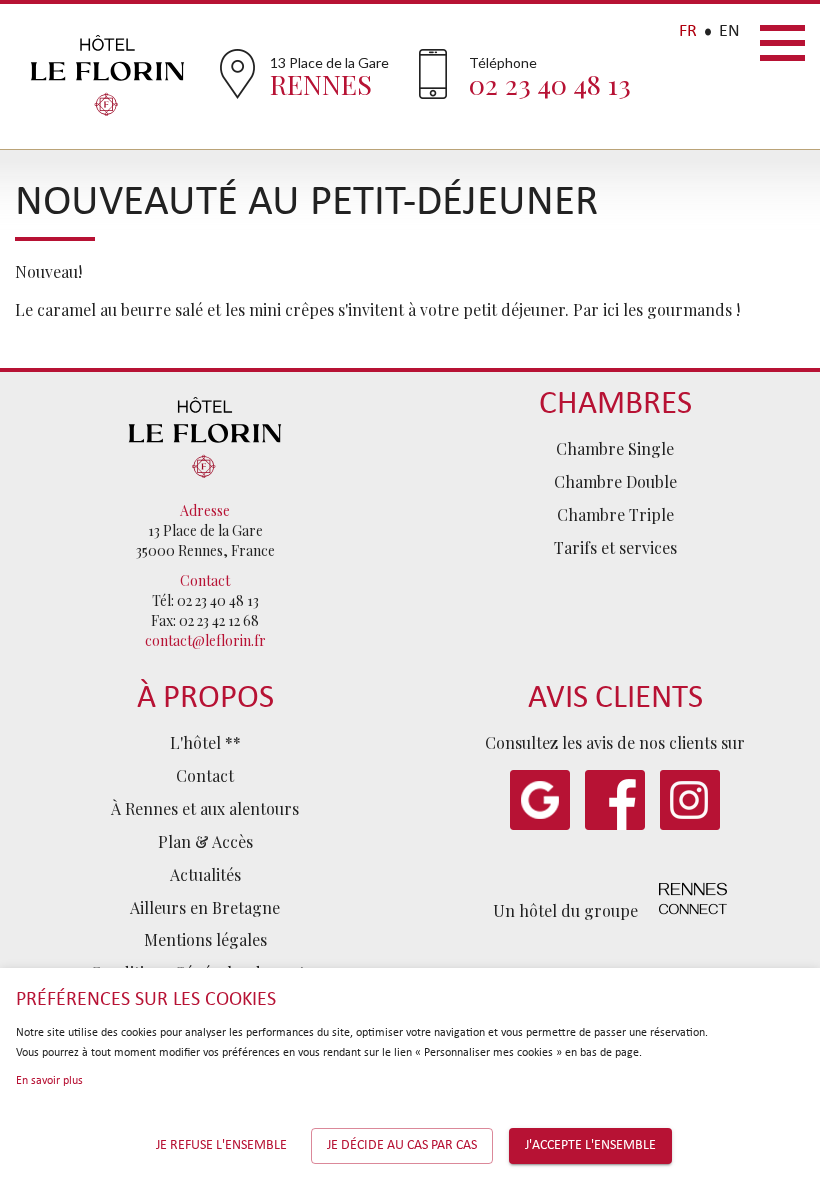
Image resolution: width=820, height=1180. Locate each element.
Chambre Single (615, 448)
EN (729, 31)
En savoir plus (49, 1081)
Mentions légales (205, 939)
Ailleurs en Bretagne (205, 907)
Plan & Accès (205, 841)
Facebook (615, 800)
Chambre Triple (615, 514)
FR (688, 31)
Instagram (690, 800)
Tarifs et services (615, 547)
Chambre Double (615, 481)
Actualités (205, 874)
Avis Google (540, 800)
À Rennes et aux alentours (205, 808)
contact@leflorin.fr (205, 640)
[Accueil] (205, 434)
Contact (205, 775)
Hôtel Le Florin (107, 75)
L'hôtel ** (205, 742)
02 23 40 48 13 (550, 84)
